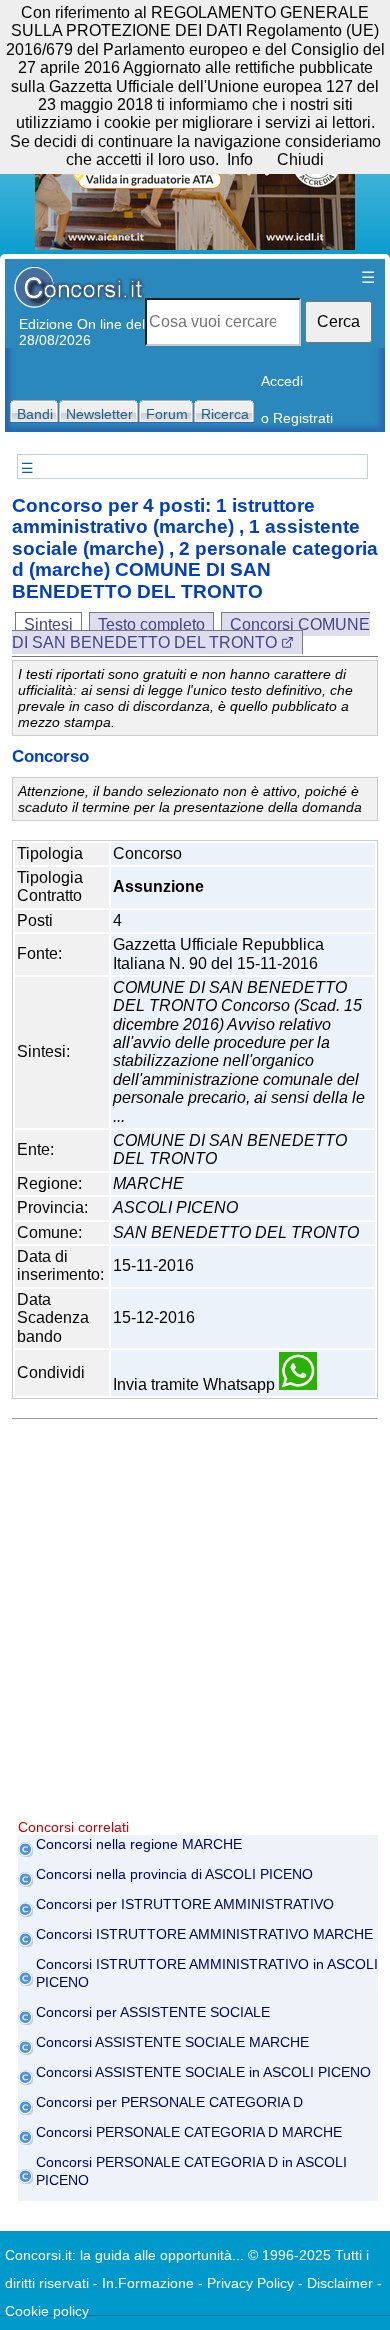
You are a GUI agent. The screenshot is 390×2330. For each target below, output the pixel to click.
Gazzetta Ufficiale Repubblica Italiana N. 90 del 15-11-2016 (218, 953)
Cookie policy (47, 2311)
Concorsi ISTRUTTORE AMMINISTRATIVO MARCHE (204, 1934)
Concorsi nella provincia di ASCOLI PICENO (174, 1874)
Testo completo (151, 624)
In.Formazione (148, 2283)
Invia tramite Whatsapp (196, 1384)
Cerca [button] (338, 321)
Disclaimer (340, 2283)
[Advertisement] (195, 1624)
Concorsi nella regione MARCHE (139, 1844)
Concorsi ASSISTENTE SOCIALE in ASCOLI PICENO (203, 2072)
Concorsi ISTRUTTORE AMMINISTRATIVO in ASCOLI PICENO (207, 1973)
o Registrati (297, 418)
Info (240, 159)
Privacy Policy (250, 2283)
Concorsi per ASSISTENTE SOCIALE (153, 2012)
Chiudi (300, 159)
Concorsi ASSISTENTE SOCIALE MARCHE (172, 2042)
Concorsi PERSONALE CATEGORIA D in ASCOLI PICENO (191, 2171)
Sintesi (48, 624)
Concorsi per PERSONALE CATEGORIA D (169, 2102)
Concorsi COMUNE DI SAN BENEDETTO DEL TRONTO (191, 633)
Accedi (282, 381)
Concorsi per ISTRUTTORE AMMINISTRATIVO (185, 1904)
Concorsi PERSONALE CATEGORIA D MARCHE (189, 2132)
